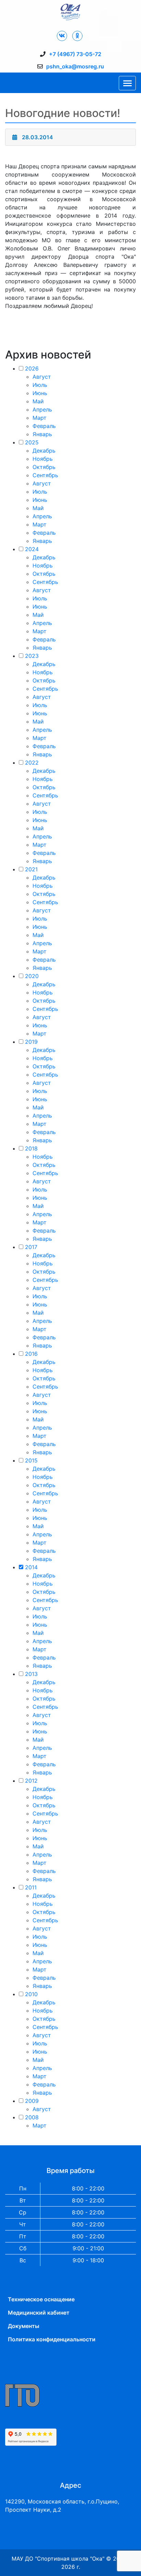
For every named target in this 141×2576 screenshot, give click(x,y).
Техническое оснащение (41, 2299)
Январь (42, 434)
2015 (31, 1460)
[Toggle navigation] (127, 83)
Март (40, 418)
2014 (31, 1567)
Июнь (40, 393)
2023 (32, 656)
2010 (31, 1994)
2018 (31, 1148)
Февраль (44, 426)
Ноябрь (43, 459)
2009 (32, 2101)
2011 (31, 1887)
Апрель (42, 409)
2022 (32, 763)
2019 (31, 1042)
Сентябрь (45, 475)
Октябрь (44, 467)
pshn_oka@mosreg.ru (75, 66)
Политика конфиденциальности (52, 2339)
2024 (32, 549)
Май (38, 401)
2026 (32, 368)
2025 (32, 442)
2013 (31, 1674)
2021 (31, 869)
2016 (31, 1354)
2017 (31, 1247)
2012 (31, 1781)
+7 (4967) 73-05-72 (75, 54)
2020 (32, 976)
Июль (40, 385)
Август (42, 377)
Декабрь (44, 451)
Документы (24, 2326)
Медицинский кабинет (39, 2313)
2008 (32, 2117)
